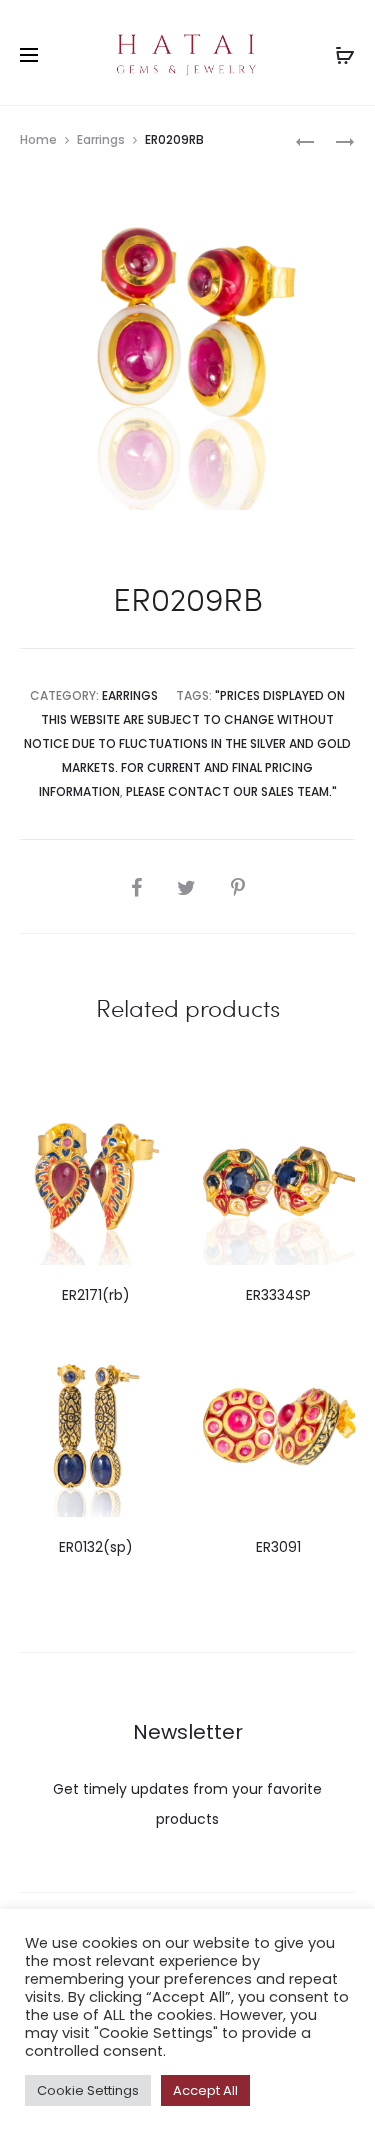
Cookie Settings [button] (88, 2090)
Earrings (101, 139)
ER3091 (278, 1547)
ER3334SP (278, 1295)
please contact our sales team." (231, 791)
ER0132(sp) (96, 1547)
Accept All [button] (205, 2090)
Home (38, 139)
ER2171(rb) (96, 1295)
